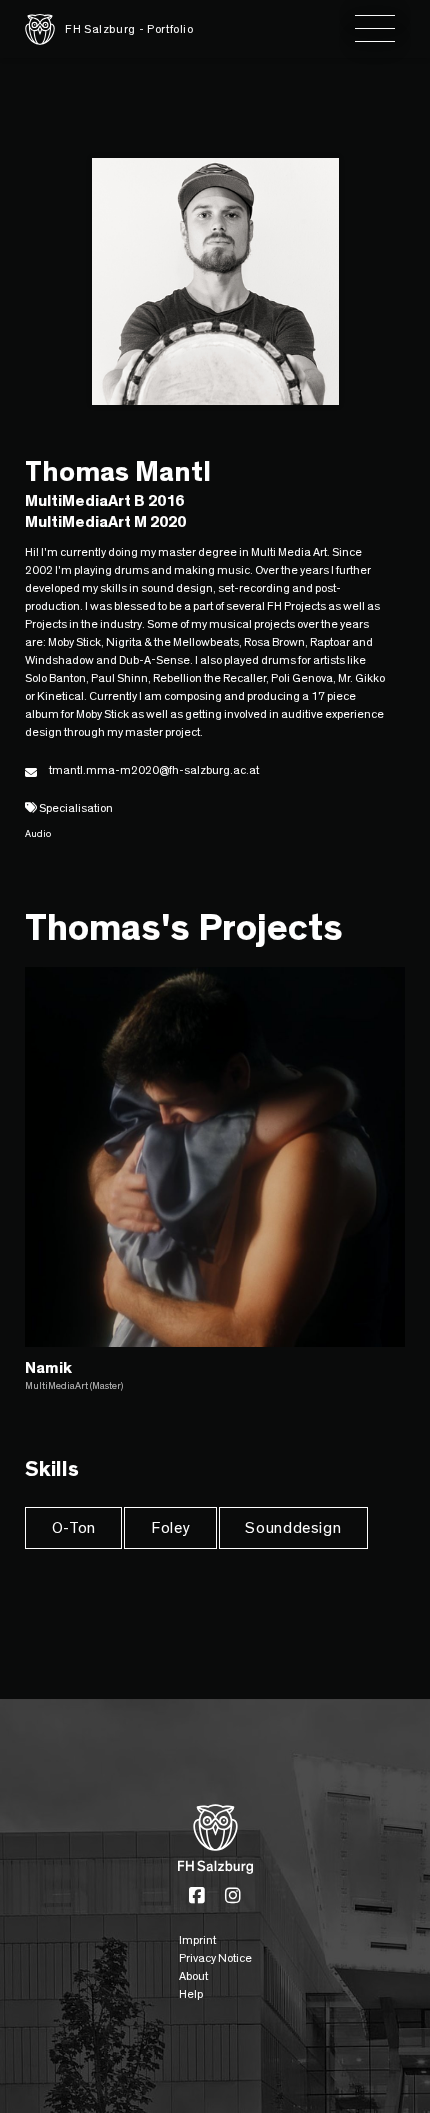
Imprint (197, 1940)
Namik (48, 1368)
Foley (170, 1528)
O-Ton (74, 1528)
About (193, 1976)
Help (191, 1994)
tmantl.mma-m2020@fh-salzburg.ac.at (154, 770)
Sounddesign (293, 1528)
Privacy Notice (215, 1958)
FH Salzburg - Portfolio (129, 29)
